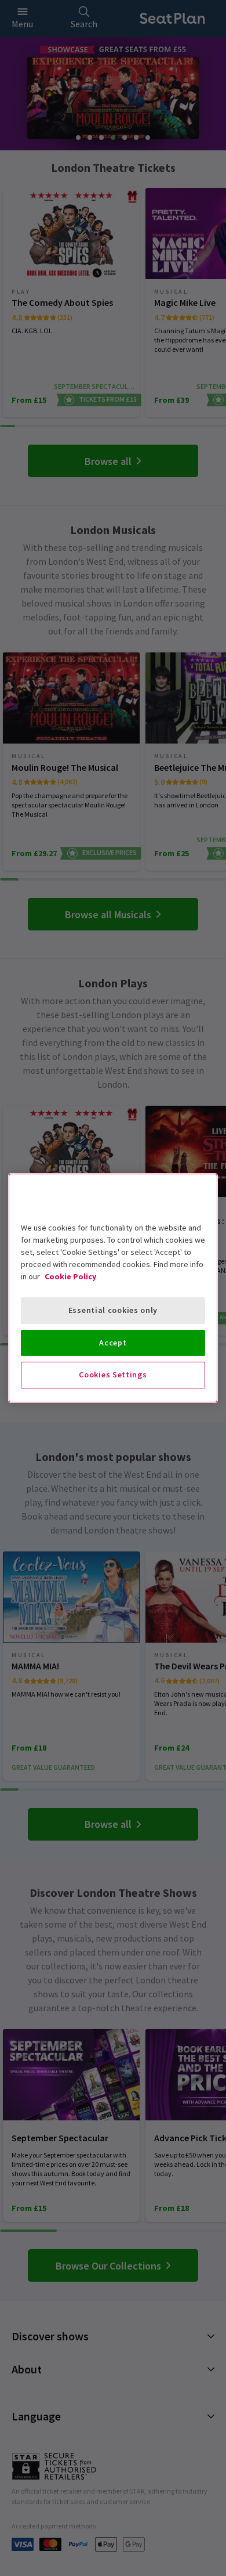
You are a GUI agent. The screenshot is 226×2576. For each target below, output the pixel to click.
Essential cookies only (113, 1310)
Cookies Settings (113, 1374)
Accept (113, 1343)
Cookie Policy (70, 1276)
